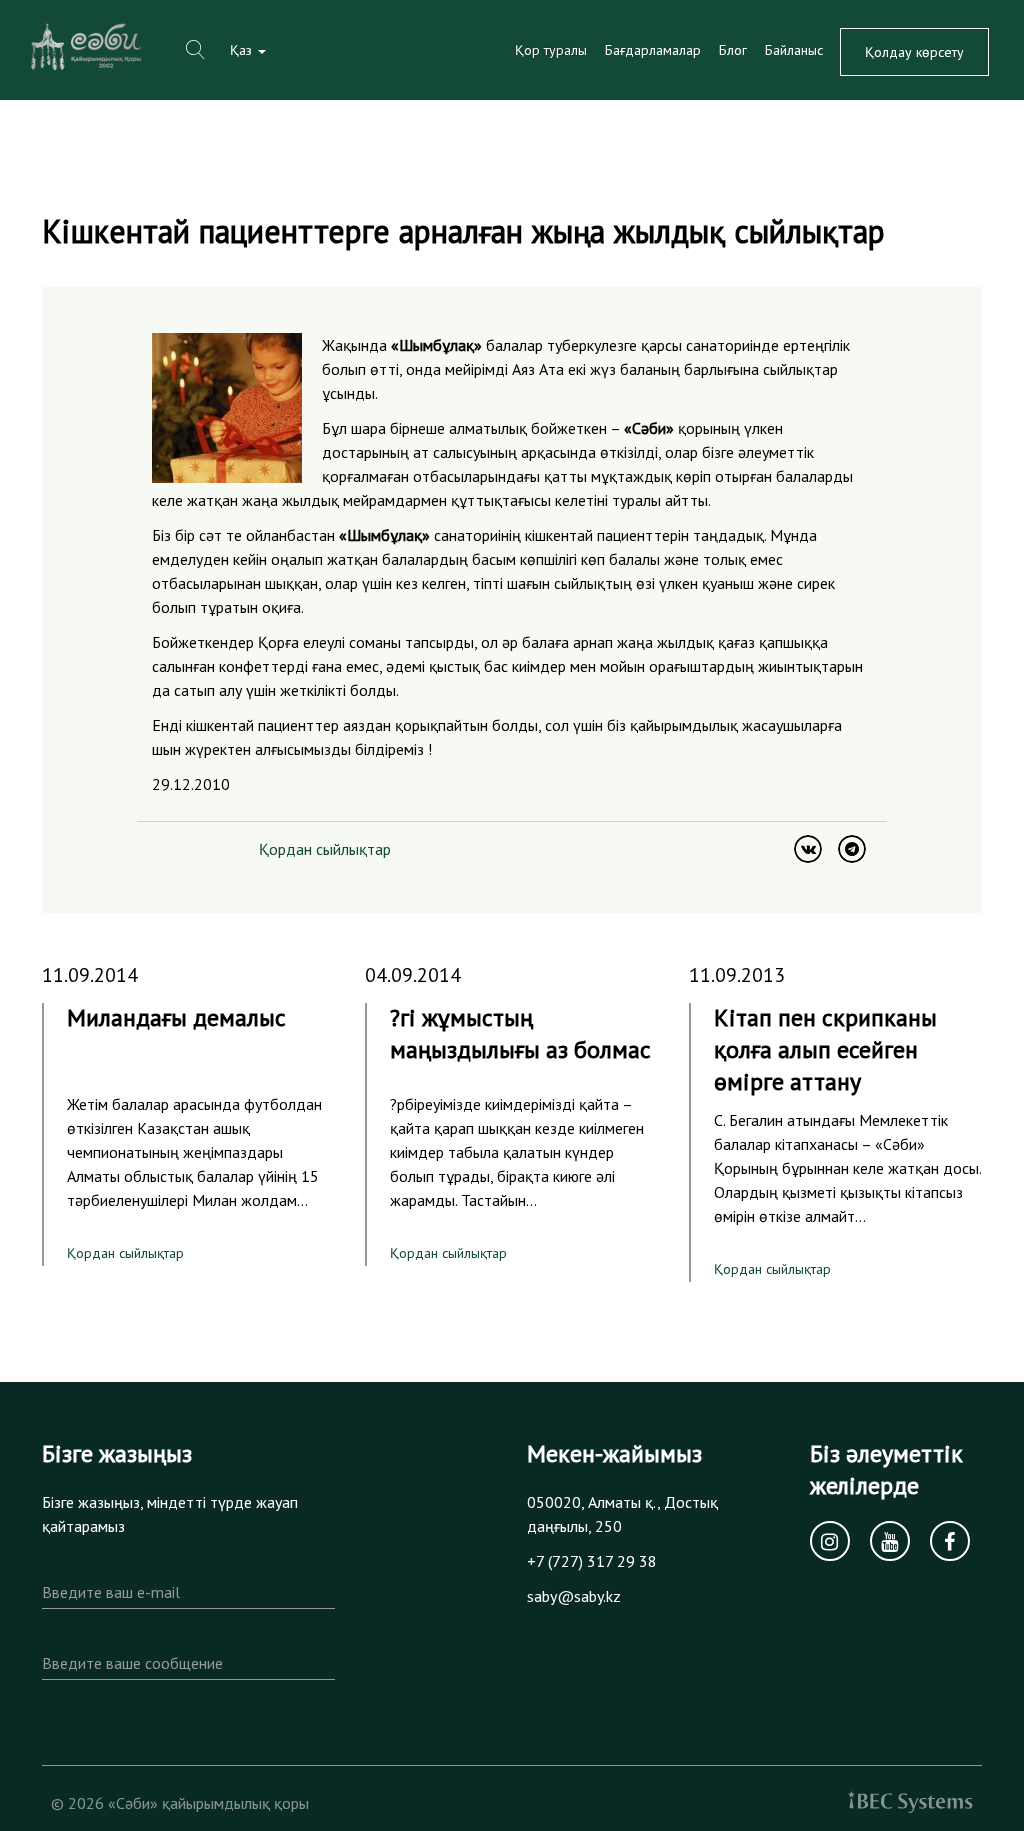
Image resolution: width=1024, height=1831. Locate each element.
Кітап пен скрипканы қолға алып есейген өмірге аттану (825, 1049)
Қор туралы (551, 50)
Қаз (243, 50)
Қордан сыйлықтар (325, 849)
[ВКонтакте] (808, 849)
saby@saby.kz (574, 1596)
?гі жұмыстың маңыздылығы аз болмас (520, 1033)
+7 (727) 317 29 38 (592, 1561)
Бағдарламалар (653, 50)
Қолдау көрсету (914, 52)
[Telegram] (852, 849)
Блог (733, 50)
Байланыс (794, 50)
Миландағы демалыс (176, 1017)
